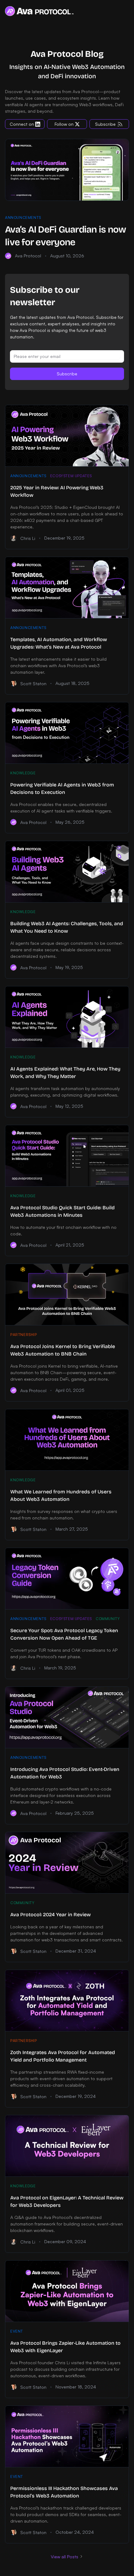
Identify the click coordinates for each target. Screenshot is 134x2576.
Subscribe (67, 374)
